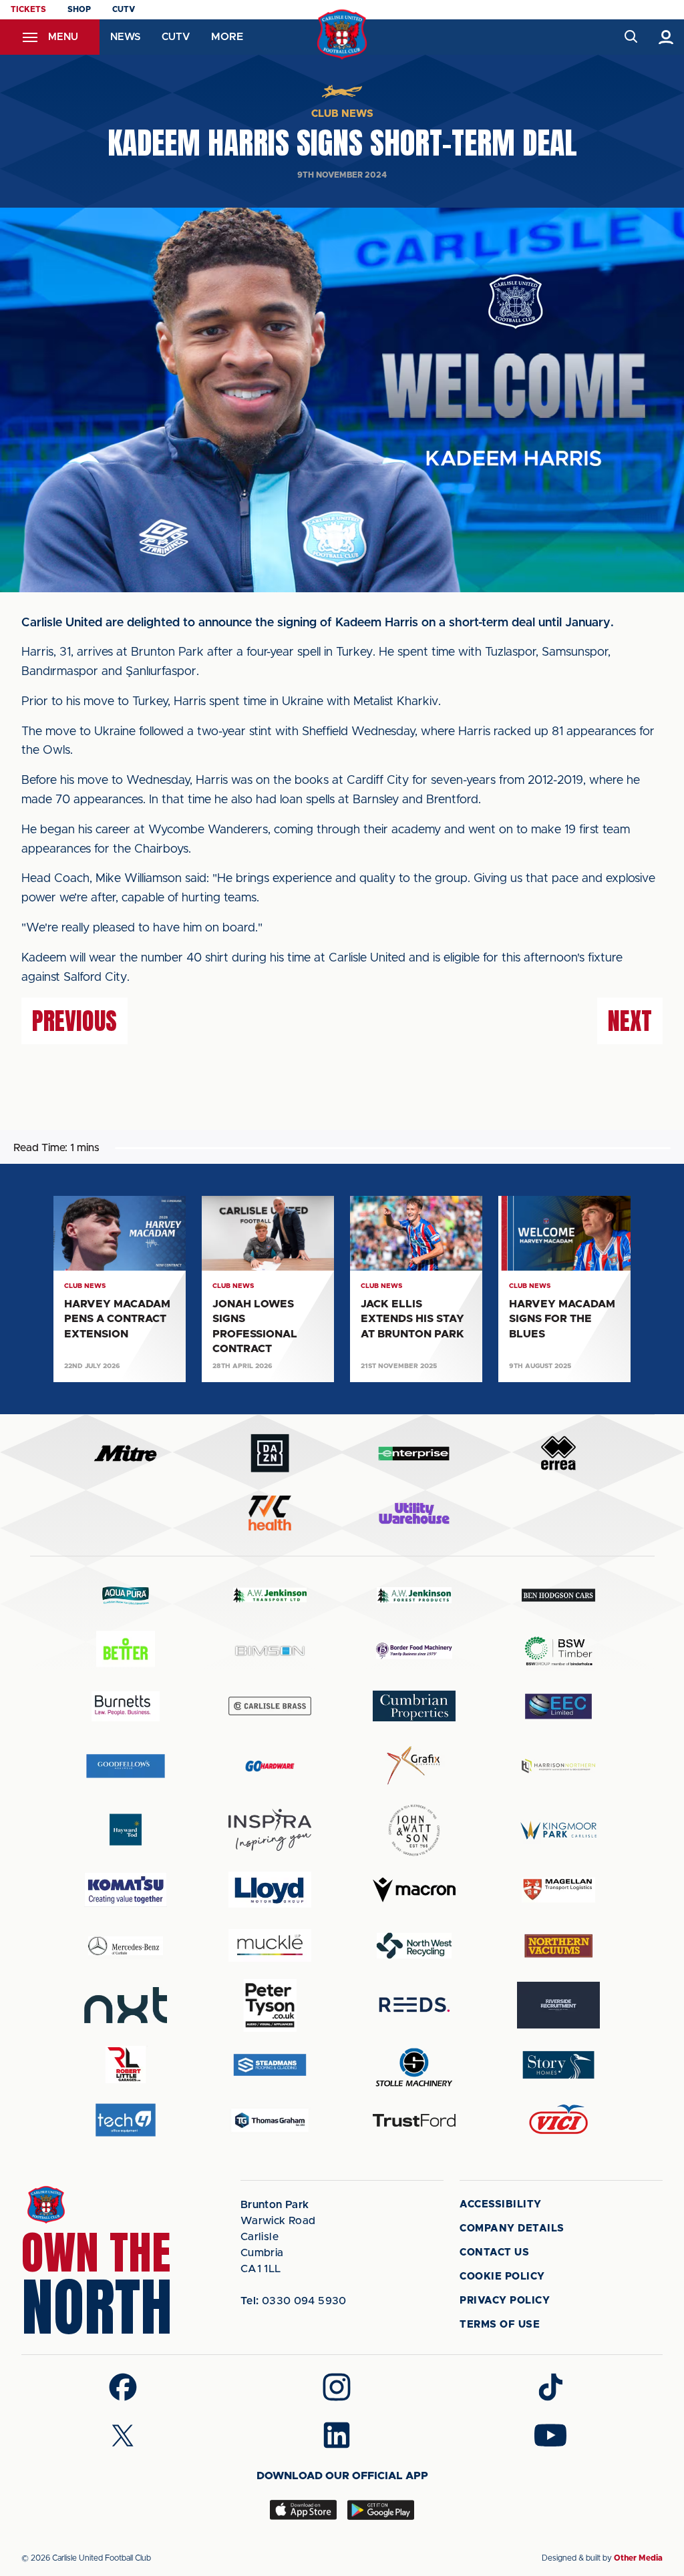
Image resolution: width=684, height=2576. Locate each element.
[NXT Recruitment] (126, 2005)
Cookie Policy (502, 2277)
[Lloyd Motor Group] (270, 1890)
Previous (74, 1021)
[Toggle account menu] (666, 37)
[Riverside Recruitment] (558, 2005)
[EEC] (558, 1706)
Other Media (638, 2558)
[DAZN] (270, 1453)
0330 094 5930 (294, 2301)
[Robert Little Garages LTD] (126, 2065)
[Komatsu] (126, 1890)
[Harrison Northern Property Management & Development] (558, 1766)
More (227, 37)
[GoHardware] (270, 1766)
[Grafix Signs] (414, 1766)
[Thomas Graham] (270, 2120)
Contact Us (494, 2252)
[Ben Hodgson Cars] (558, 1595)
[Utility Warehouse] (414, 1513)
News (125, 37)
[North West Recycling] (414, 1945)
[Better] (126, 1651)
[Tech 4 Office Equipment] (126, 2120)
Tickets (28, 9)
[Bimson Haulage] (270, 1651)
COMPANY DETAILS (512, 2228)
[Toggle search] (630, 37)
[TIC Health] (270, 1513)
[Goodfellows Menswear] (126, 1766)
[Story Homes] (558, 2065)
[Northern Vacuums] (558, 1945)
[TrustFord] (414, 2121)
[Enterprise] (414, 1453)
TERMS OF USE (500, 2325)
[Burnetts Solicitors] (126, 1706)
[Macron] (414, 1890)
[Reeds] (414, 2005)
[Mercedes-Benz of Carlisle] (126, 1945)
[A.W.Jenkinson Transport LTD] (270, 1595)
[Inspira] (270, 1830)
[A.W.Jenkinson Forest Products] (414, 1595)
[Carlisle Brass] (270, 1706)
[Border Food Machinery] (414, 1651)
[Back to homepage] (342, 34)
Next (630, 1021)
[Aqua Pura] (126, 1595)
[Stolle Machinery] (414, 2065)
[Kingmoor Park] (558, 1830)
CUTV (124, 9)
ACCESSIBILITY (501, 2204)
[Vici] (558, 2120)
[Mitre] (126, 1453)
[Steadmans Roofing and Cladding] (270, 2065)
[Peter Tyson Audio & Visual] (270, 2005)
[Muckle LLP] (270, 1945)
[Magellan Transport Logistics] (558, 1890)
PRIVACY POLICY (505, 2301)
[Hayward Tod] (126, 1830)
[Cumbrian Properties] (414, 1706)
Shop (79, 9)
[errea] (558, 1453)
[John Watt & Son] (414, 1830)
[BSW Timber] (558, 1651)
